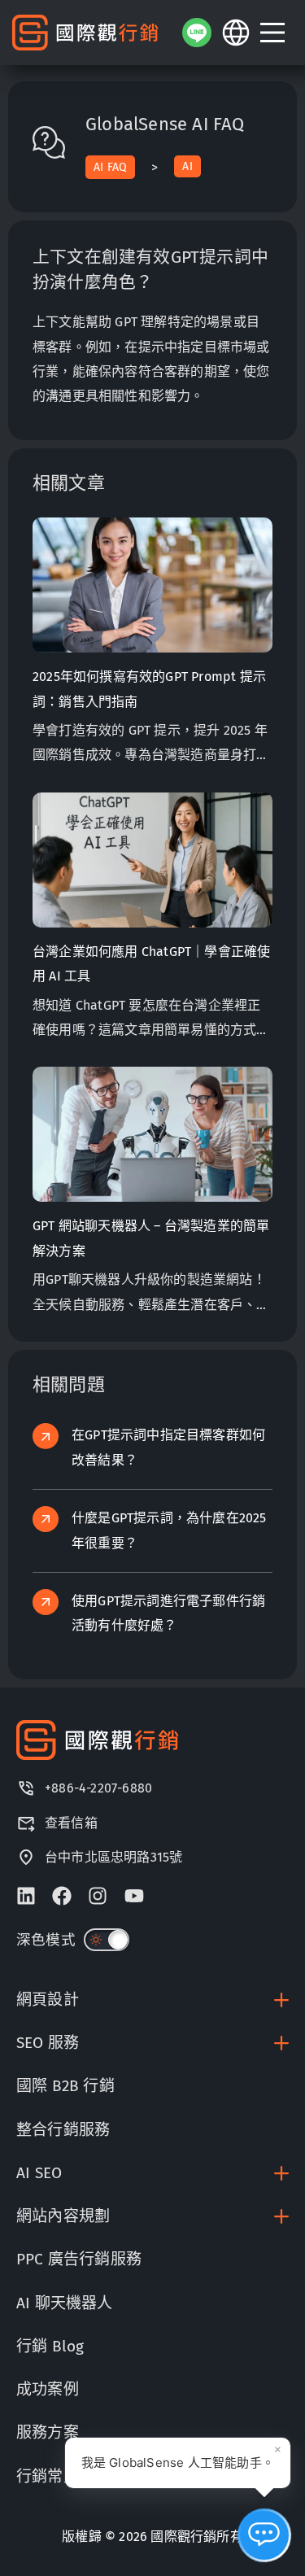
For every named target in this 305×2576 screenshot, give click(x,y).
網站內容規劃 (63, 2216)
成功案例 (48, 2389)
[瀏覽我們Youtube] (134, 1896)
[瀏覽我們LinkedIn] (26, 1896)
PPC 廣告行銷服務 (79, 2259)
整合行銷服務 (63, 2130)
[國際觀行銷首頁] (85, 33)
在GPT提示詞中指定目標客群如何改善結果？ (168, 1447)
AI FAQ (110, 167)
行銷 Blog (50, 2346)
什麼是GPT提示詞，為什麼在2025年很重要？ (169, 1530)
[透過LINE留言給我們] (197, 33)
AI (187, 166)
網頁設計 (48, 2000)
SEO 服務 (48, 2043)
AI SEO (39, 2173)
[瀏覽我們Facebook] (62, 1896)
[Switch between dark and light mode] (107, 1940)
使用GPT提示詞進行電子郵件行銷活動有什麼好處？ (168, 1613)
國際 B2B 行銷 (65, 2086)
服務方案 (48, 2432)
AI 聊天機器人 (65, 2303)
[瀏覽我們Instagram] (98, 1896)
